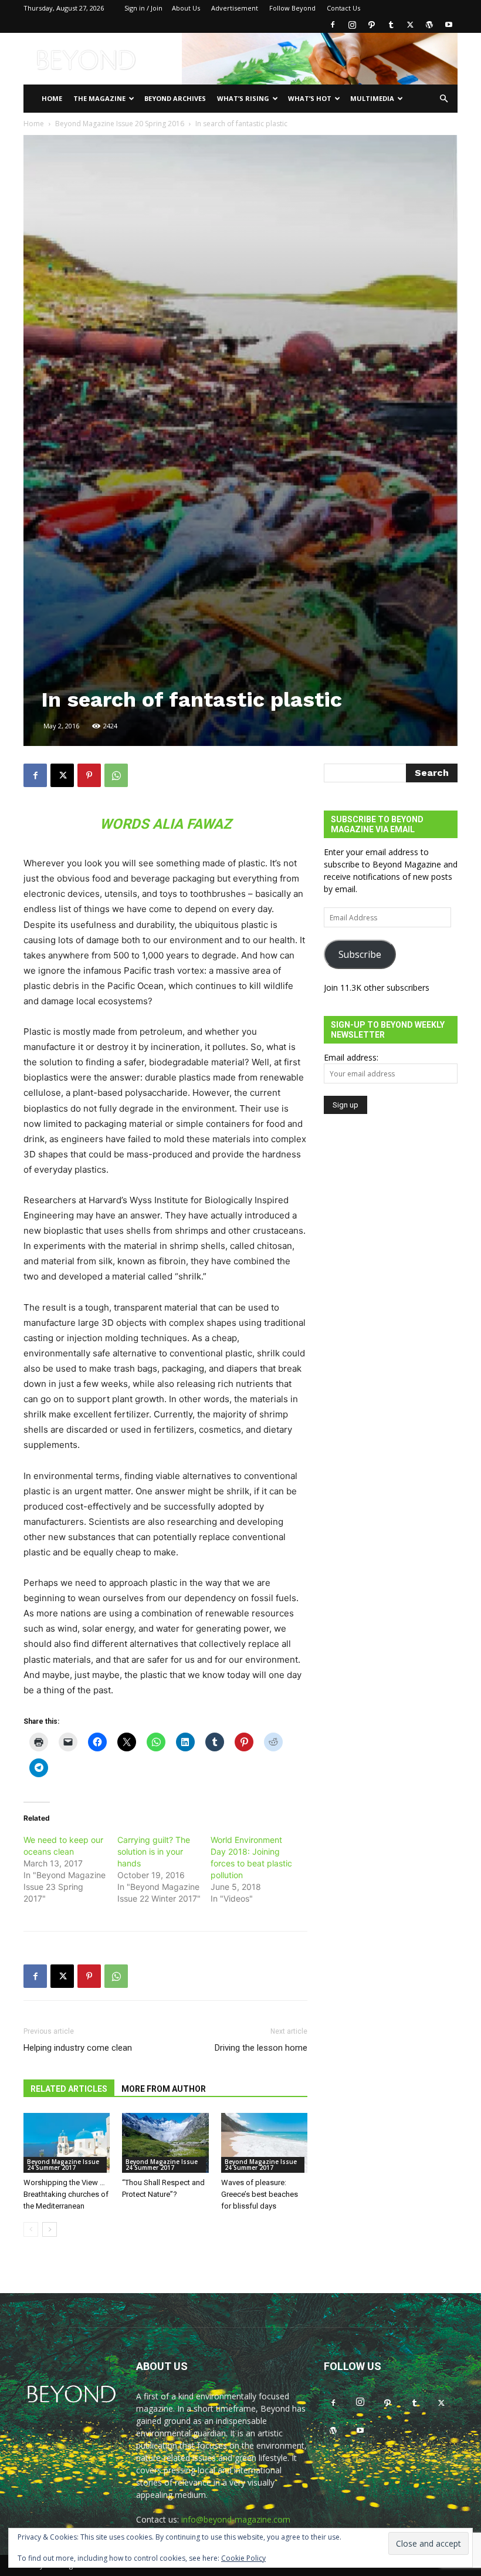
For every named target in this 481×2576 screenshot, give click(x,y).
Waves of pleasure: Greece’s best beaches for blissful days (260, 2194)
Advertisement (235, 8)
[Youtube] (449, 25)
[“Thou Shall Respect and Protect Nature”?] (165, 2143)
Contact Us (343, 8)
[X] (410, 25)
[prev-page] (31, 2229)
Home (52, 98)
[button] (443, 99)
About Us (186, 8)
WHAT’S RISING (243, 98)
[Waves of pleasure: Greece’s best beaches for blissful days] (264, 2143)
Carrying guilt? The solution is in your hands (154, 1851)
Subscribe (360, 954)
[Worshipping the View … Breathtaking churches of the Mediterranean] (67, 2143)
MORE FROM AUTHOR (164, 2089)
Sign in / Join (143, 8)
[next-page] (50, 2229)
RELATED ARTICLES (69, 2089)
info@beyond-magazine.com (236, 2519)
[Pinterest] (89, 775)
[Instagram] (352, 25)
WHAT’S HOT (310, 98)
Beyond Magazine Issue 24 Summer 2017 (63, 2165)
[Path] (371, 25)
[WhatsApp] (116, 775)
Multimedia (372, 98)
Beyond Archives (175, 98)
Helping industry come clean (78, 2048)
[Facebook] (333, 25)
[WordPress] (429, 25)
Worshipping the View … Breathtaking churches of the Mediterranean (66, 2194)
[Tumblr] (391, 25)
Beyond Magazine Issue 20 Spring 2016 (120, 124)
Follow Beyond (292, 8)
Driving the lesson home (261, 2048)
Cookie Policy (243, 2558)
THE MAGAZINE (99, 98)
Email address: (351, 1057)
